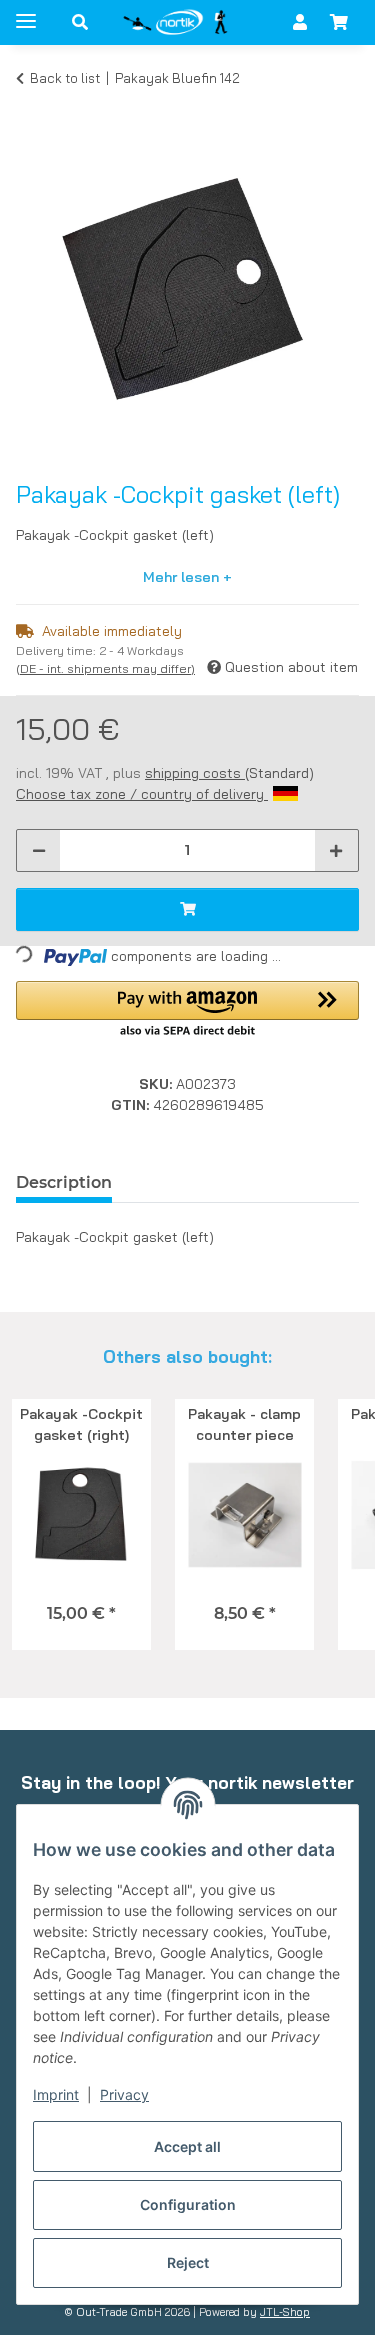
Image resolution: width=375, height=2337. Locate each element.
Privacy (124, 2094)
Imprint (56, 2094)
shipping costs (195, 773)
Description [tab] (64, 1182)
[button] (80, 22)
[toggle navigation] (26, 12)
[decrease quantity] (39, 850)
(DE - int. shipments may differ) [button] (105, 668)
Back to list (65, 78)
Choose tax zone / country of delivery (142, 794)
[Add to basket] (32, 108)
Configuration (188, 2204)
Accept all (187, 2146)
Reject (188, 2262)
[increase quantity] (336, 850)
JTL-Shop (285, 2312)
